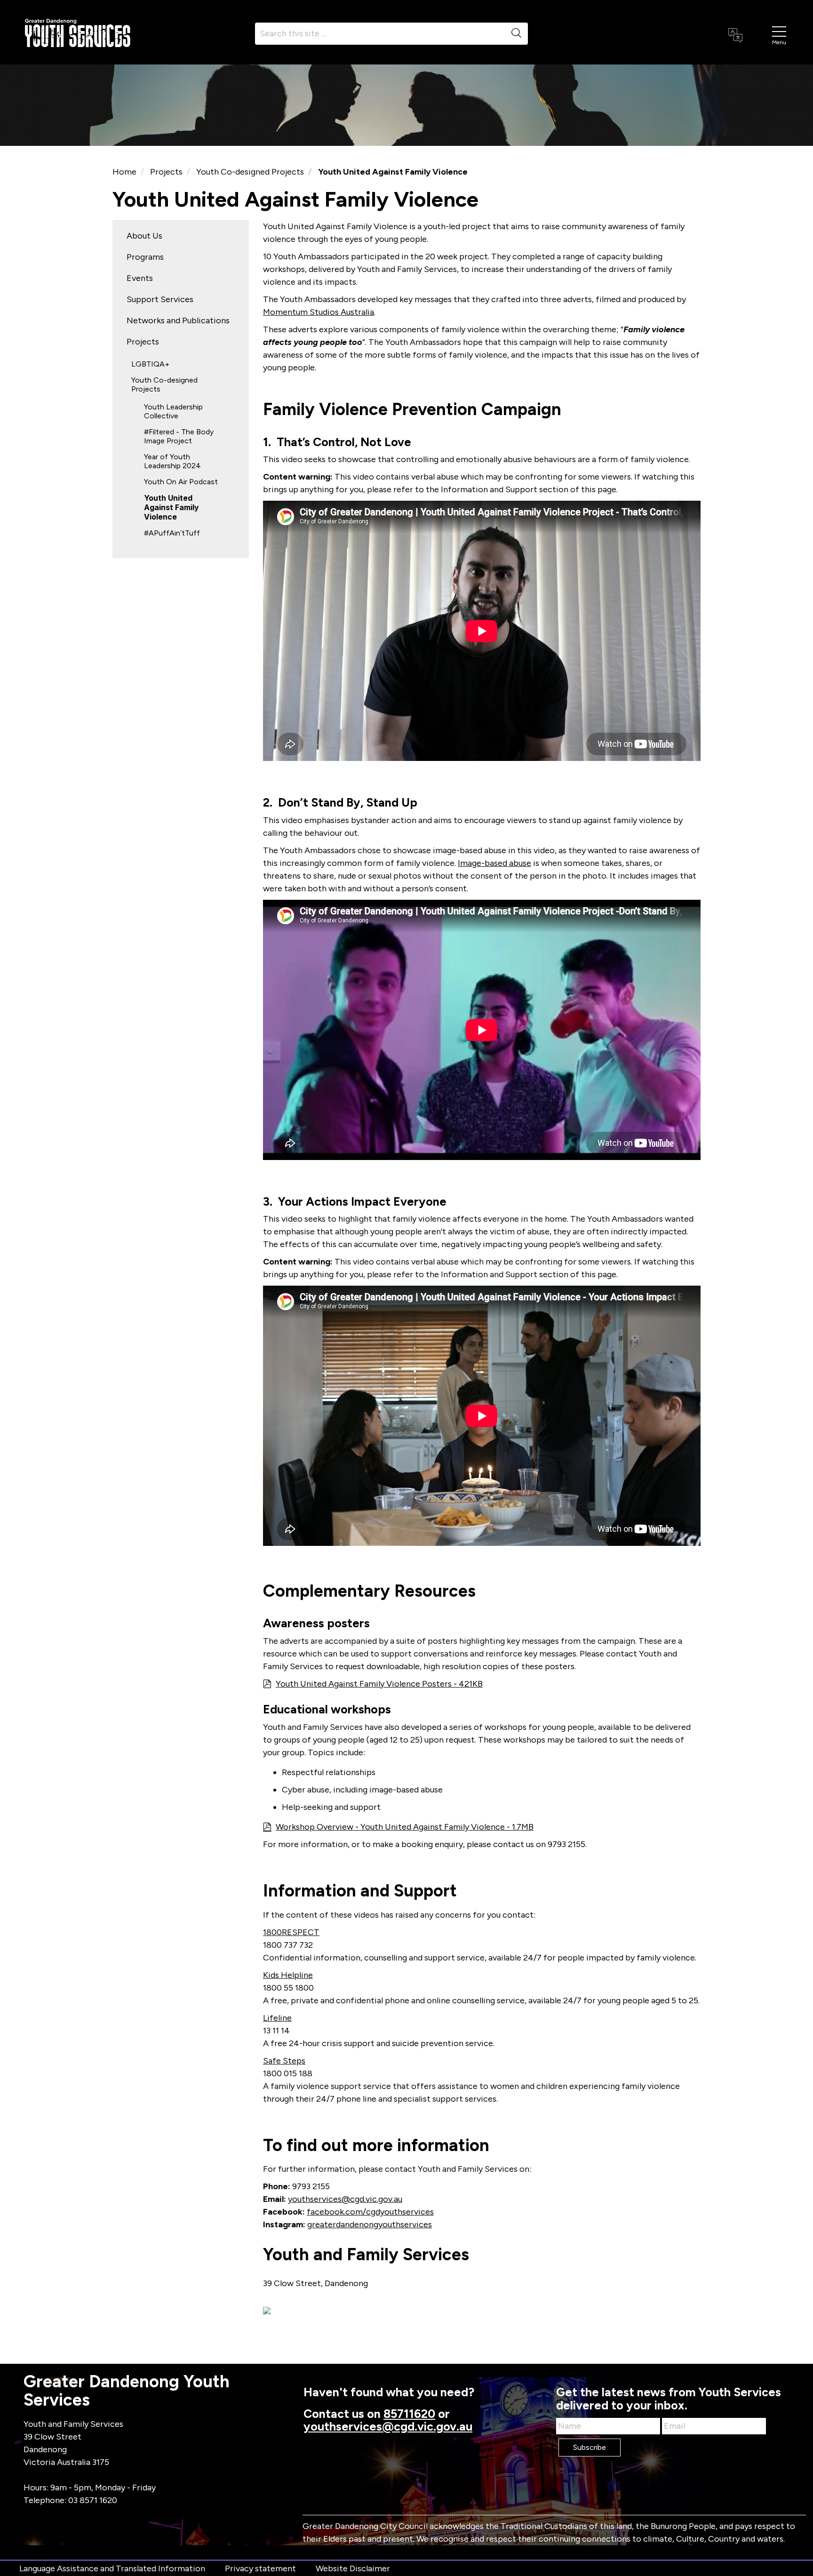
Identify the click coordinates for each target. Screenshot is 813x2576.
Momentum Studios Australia (319, 312)
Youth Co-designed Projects (250, 172)
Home (124, 172)
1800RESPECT (291, 1932)
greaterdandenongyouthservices (370, 2224)
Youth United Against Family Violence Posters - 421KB (379, 1684)
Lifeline (277, 2018)
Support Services (160, 299)
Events (140, 278)
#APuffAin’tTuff (172, 533)
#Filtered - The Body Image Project (179, 436)
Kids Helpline (288, 1975)
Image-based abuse (494, 863)
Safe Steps (284, 2061)
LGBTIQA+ (150, 364)
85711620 (409, 2414)
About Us (144, 236)
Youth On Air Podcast (181, 482)
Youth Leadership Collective (173, 411)
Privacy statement (260, 2568)
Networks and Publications (178, 320)
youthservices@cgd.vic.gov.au (345, 2199)
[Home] (78, 32)
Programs (145, 257)
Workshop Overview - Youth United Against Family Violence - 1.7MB (405, 1827)
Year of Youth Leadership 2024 (172, 461)
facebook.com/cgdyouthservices (370, 2212)
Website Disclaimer (353, 2568)
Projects (166, 172)
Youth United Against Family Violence (171, 507)
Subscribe (590, 2447)
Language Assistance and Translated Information (112, 2568)
